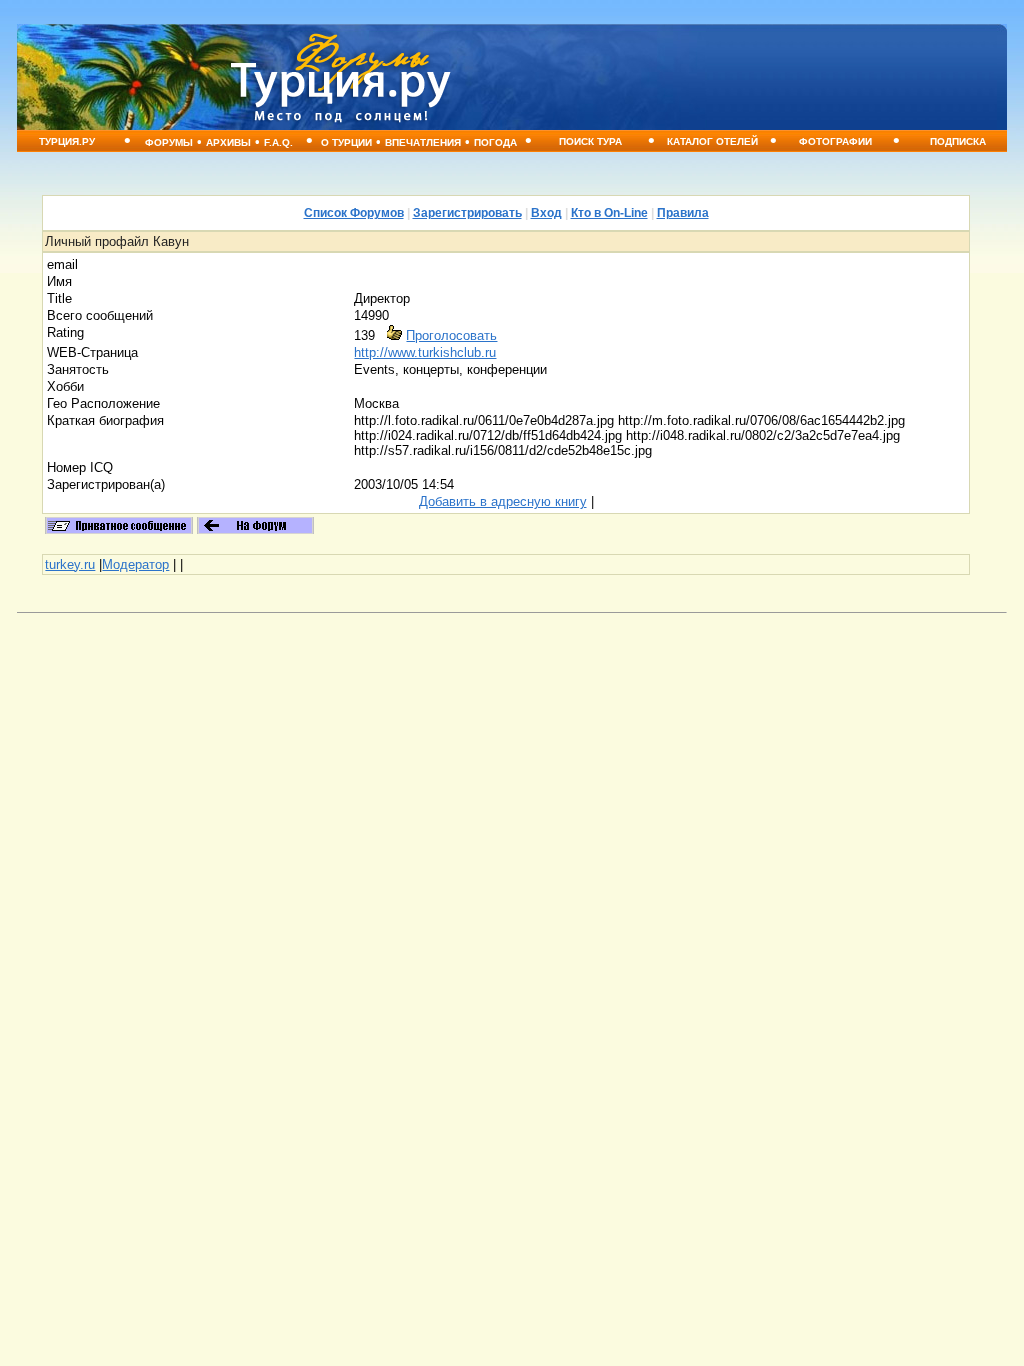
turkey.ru (70, 564)
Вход (546, 213)
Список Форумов (354, 213)
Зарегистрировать (467, 213)
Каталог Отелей (712, 141)
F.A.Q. (278, 142)
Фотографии (835, 141)
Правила (683, 213)
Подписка (958, 141)
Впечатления (423, 142)
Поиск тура (590, 141)
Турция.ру (67, 141)
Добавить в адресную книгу (503, 501)
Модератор (135, 564)
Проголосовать (451, 335)
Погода (495, 142)
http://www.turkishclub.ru (425, 352)
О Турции (346, 142)
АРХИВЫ (228, 142)
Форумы (169, 142)
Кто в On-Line (609, 213)
